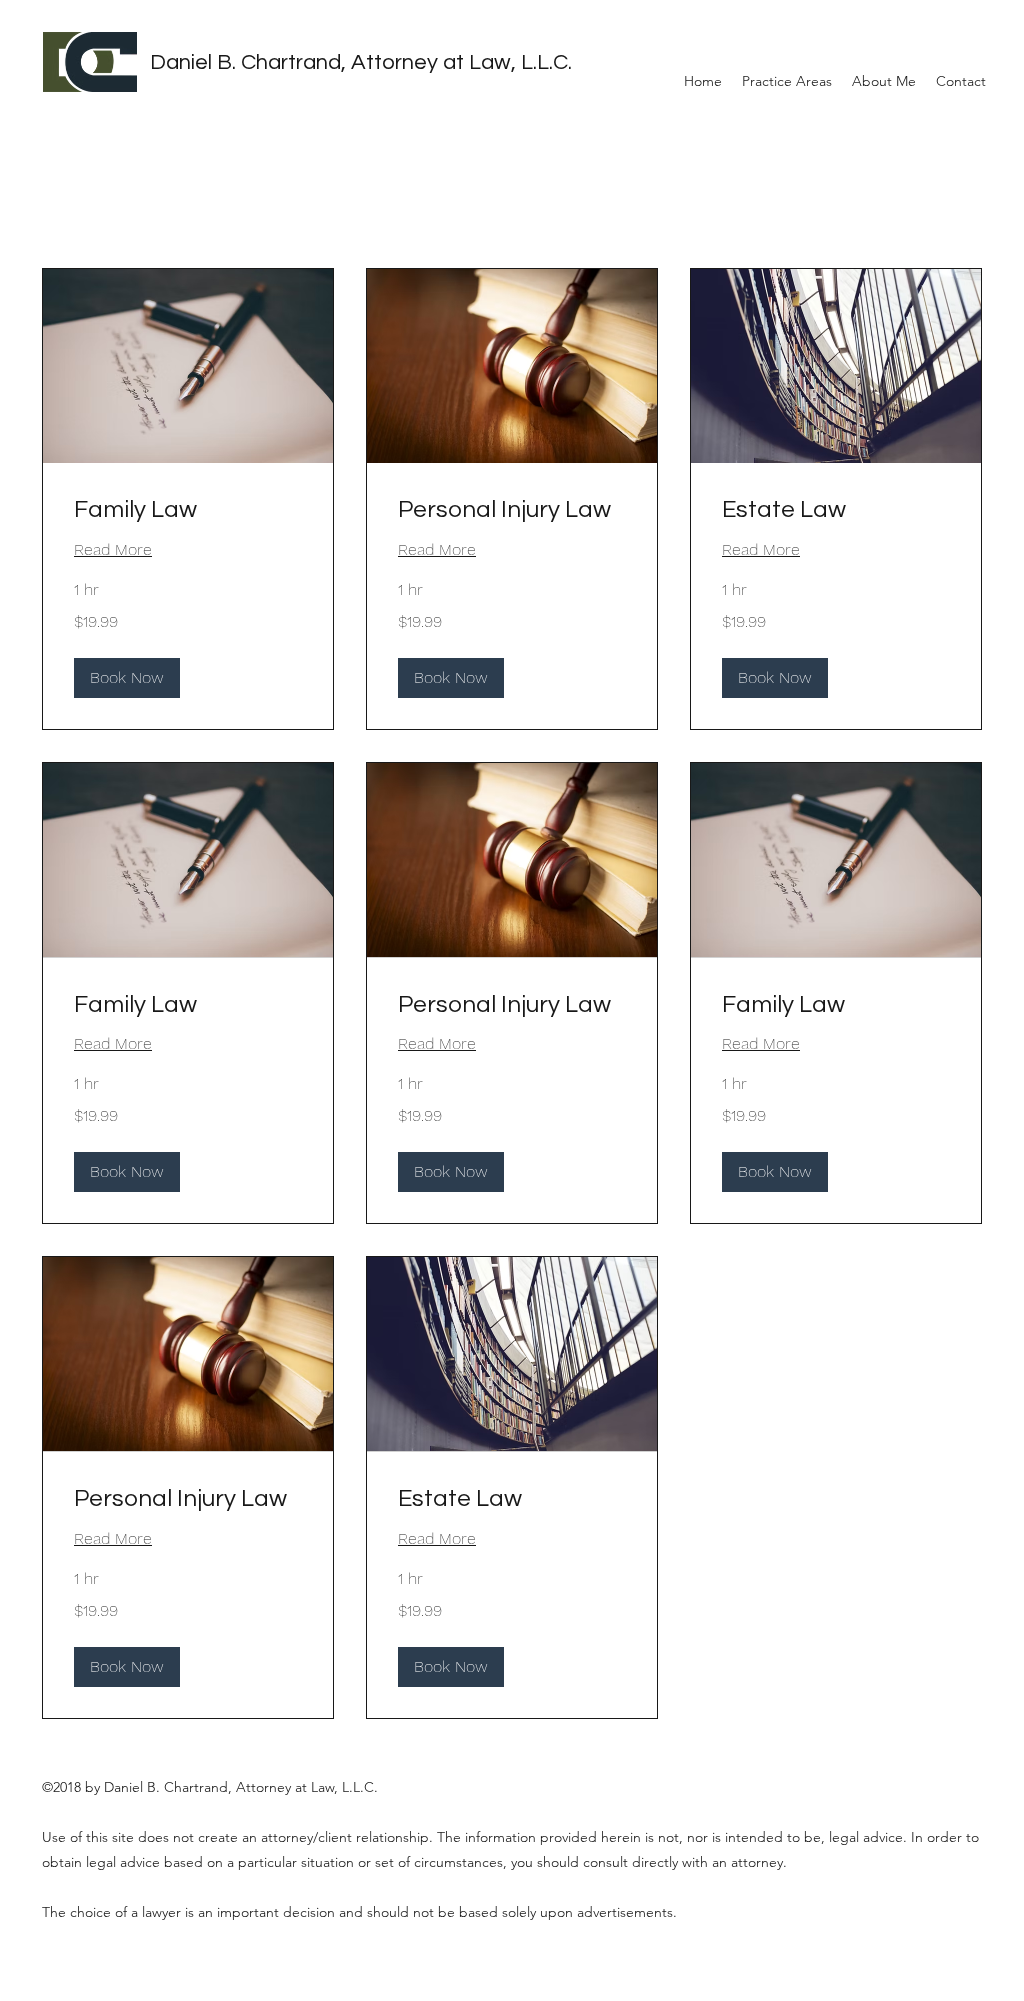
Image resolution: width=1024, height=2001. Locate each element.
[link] (188, 510)
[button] (127, 678)
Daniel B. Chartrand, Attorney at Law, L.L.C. (361, 62)
